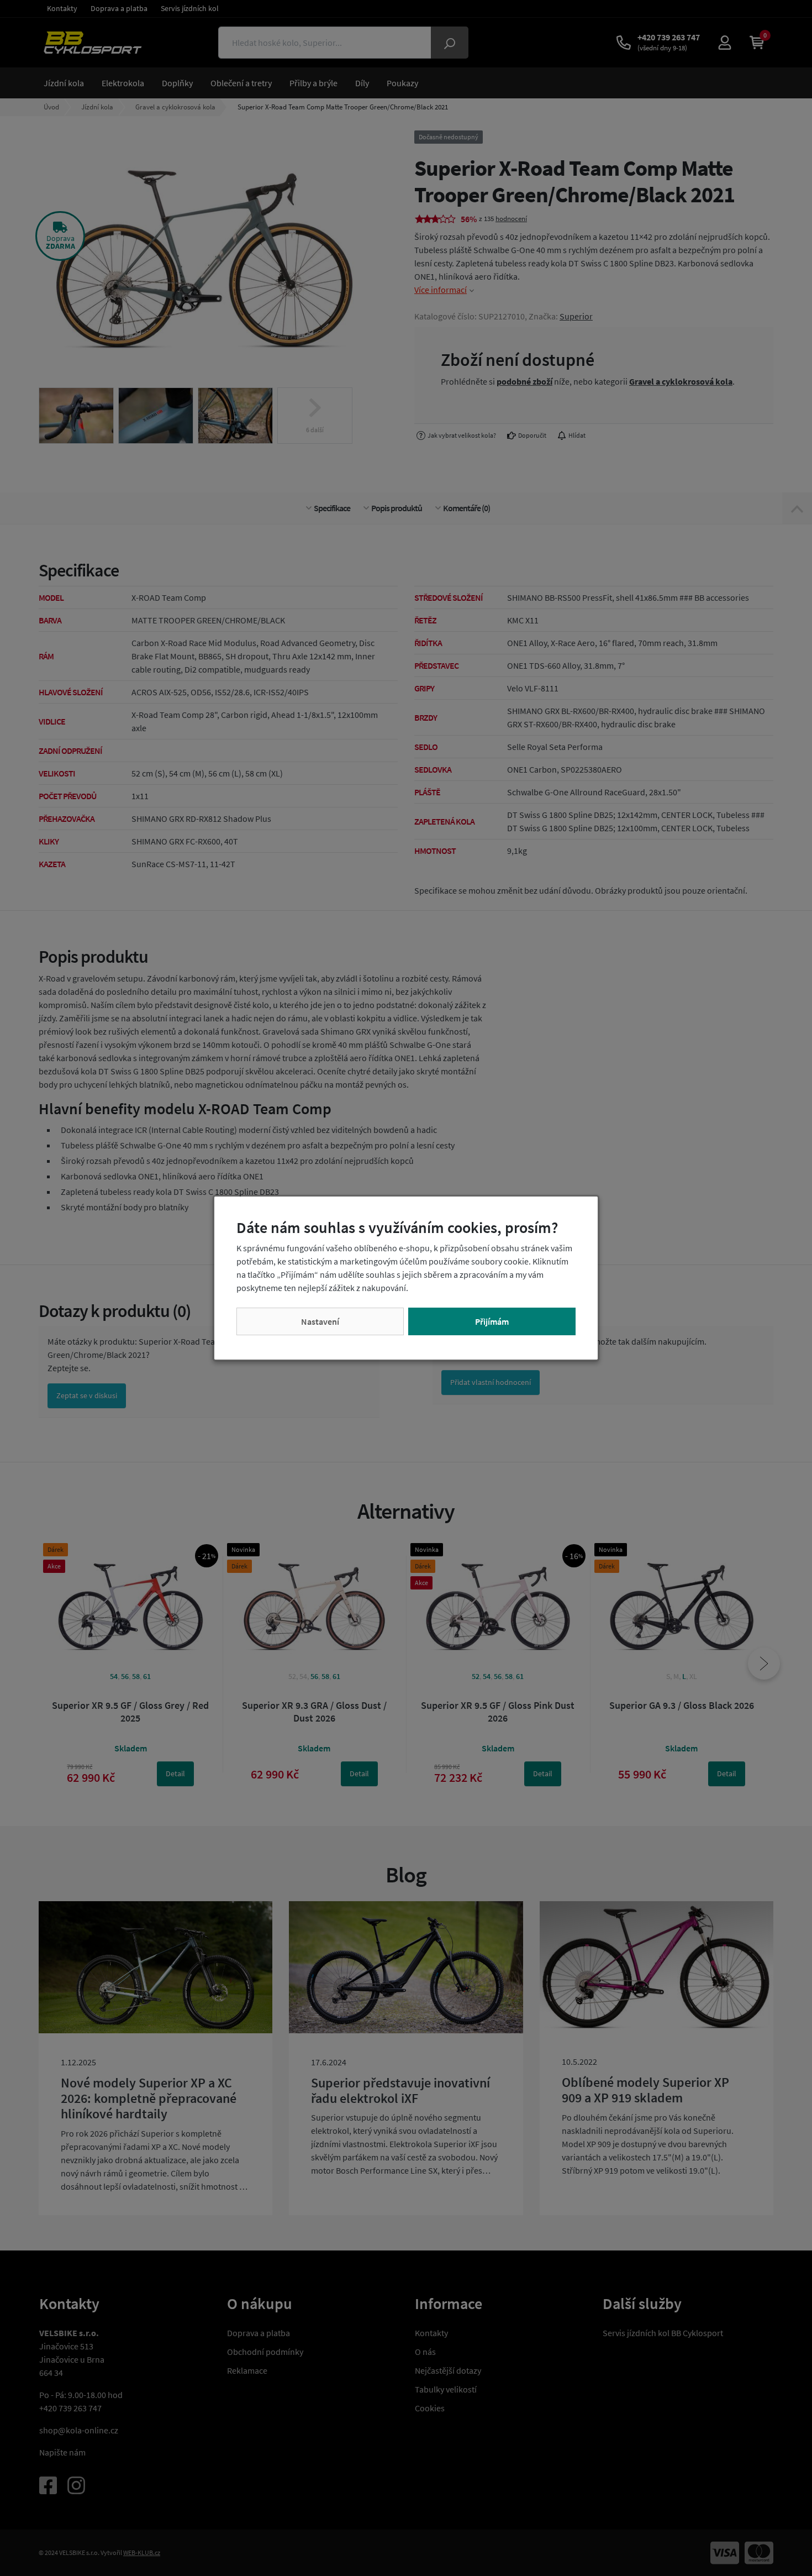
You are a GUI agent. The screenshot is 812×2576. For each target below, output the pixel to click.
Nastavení (320, 1321)
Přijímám (492, 1321)
